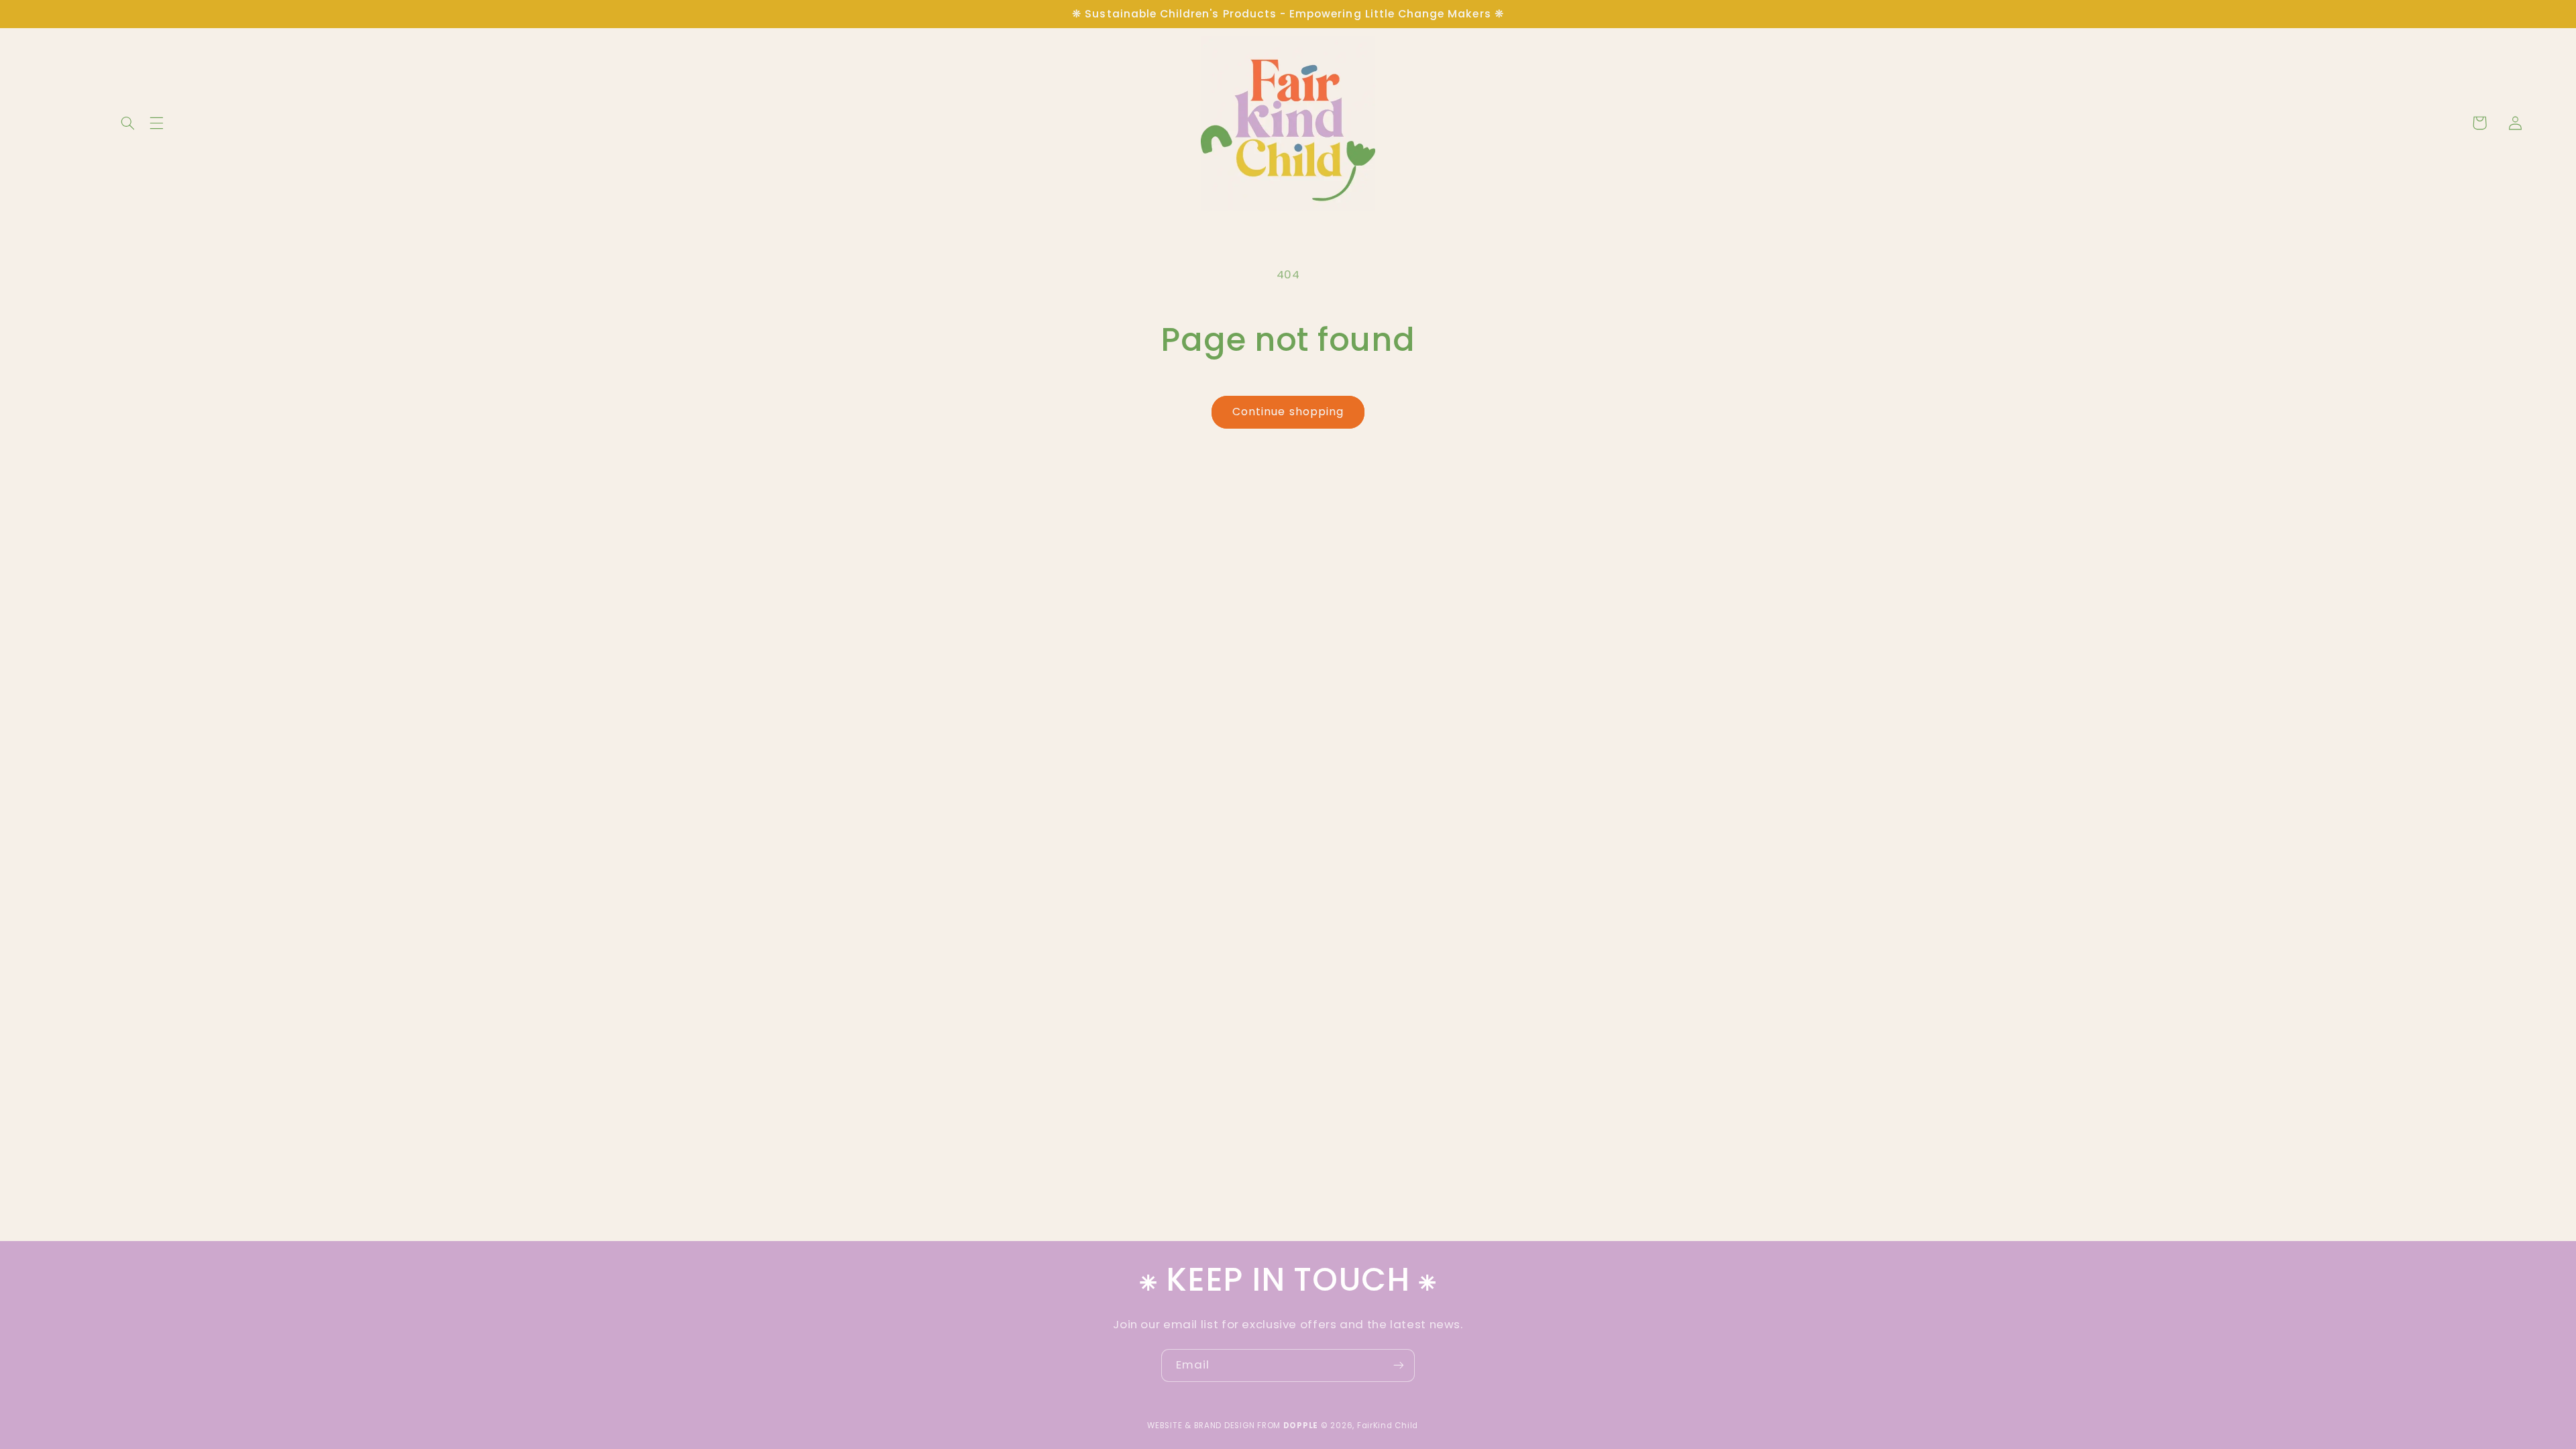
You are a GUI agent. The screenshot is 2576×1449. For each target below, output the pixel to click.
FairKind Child (1388, 1426)
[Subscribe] (1399, 1365)
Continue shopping (1288, 412)
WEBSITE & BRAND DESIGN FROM (1233, 1426)
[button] (30, 123)
